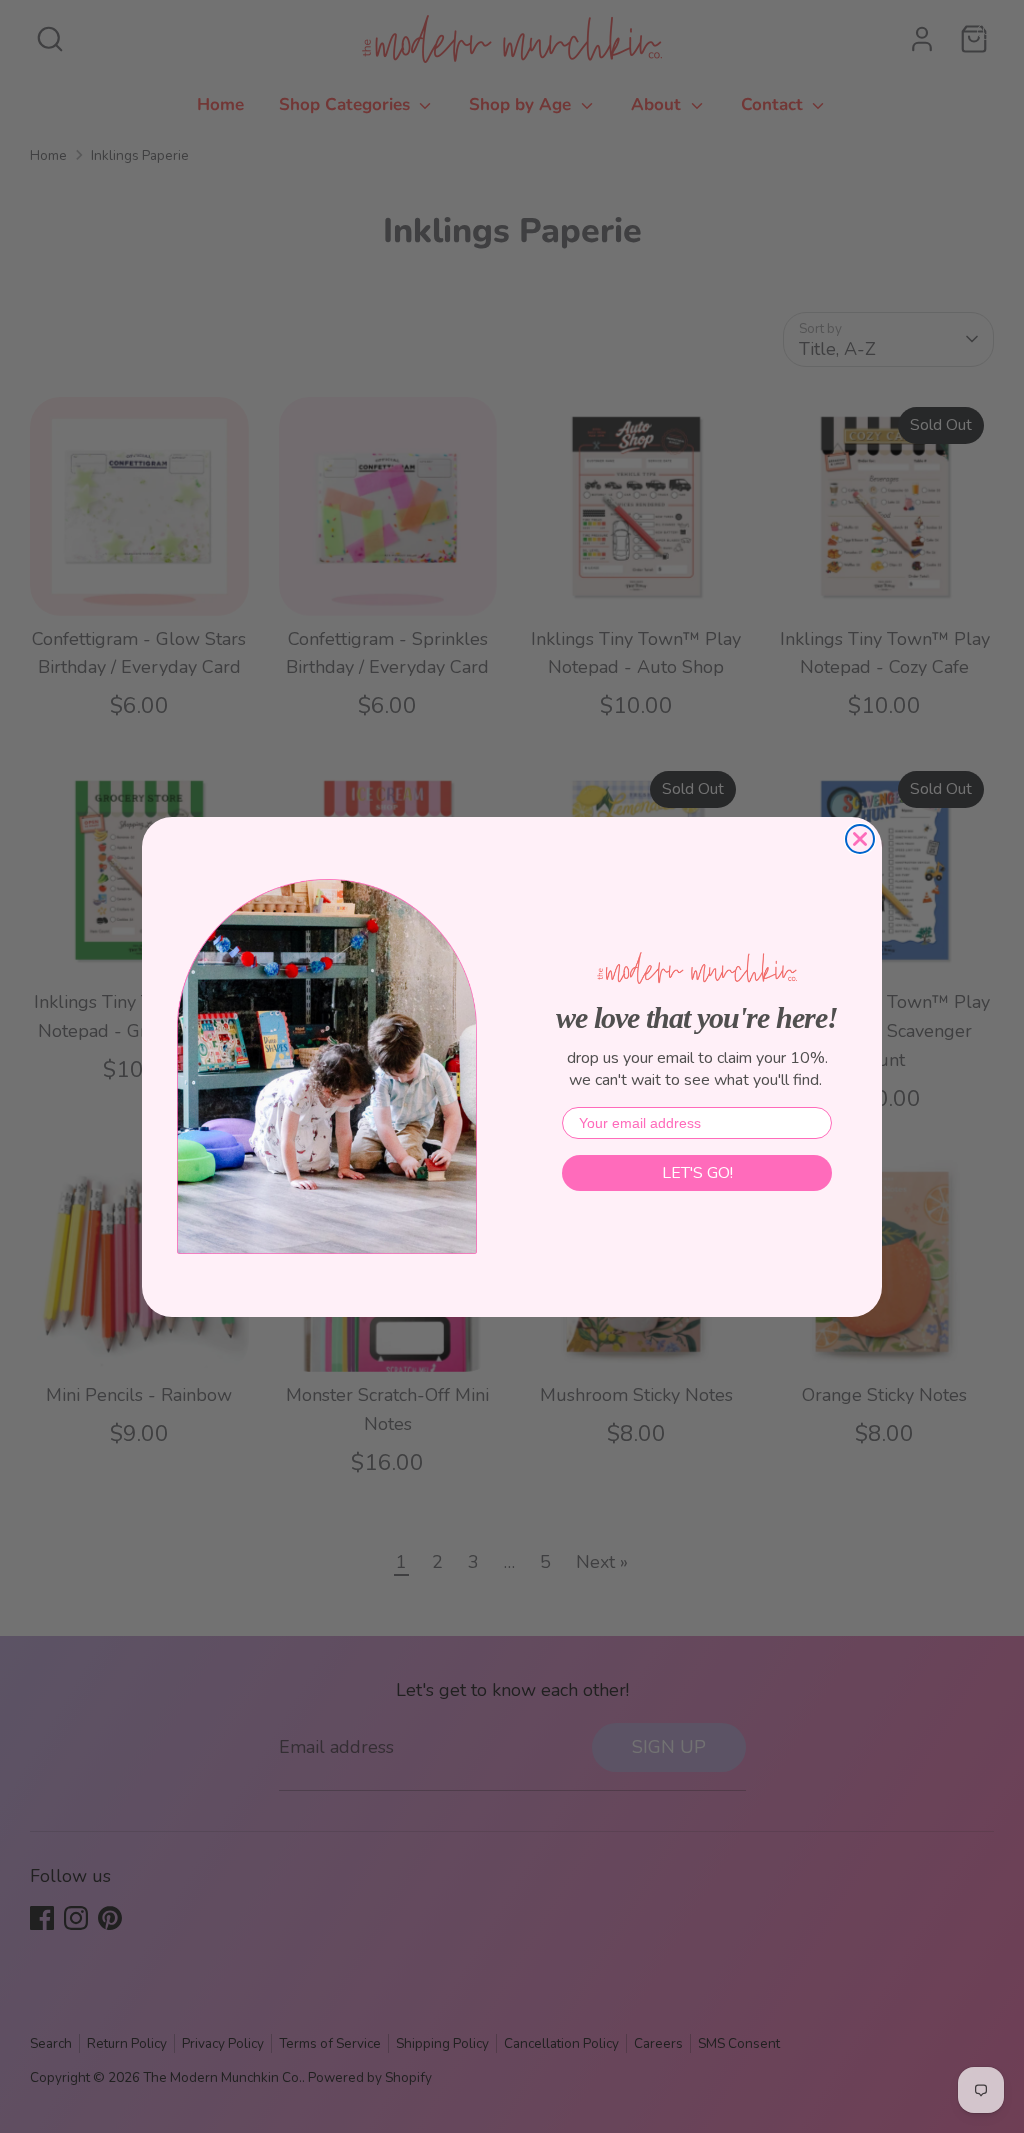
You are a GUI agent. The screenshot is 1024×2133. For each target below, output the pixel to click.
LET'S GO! (697, 1173)
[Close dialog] (860, 839)
